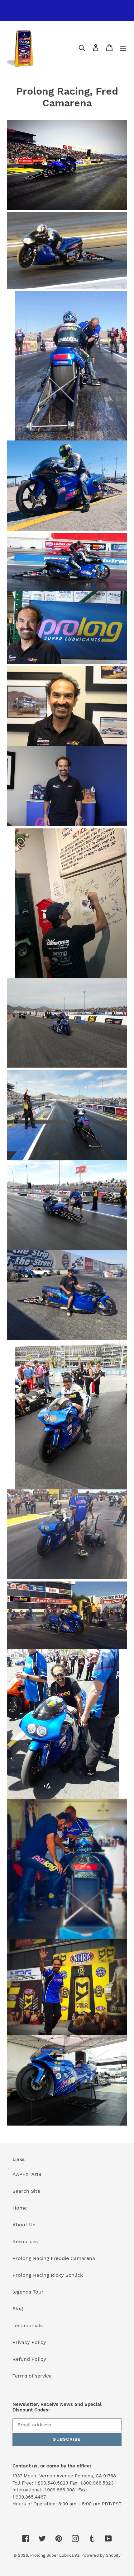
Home (20, 2208)
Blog (18, 2309)
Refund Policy (29, 2359)
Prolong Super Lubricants (55, 2555)
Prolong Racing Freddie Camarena (54, 2258)
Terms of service (32, 2376)
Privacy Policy (29, 2342)
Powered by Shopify (101, 2555)
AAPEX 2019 (27, 2174)
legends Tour (28, 2292)
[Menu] (123, 48)
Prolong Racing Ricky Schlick (48, 2275)
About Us (24, 2225)
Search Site (26, 2191)
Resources (25, 2241)
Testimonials (28, 2325)
